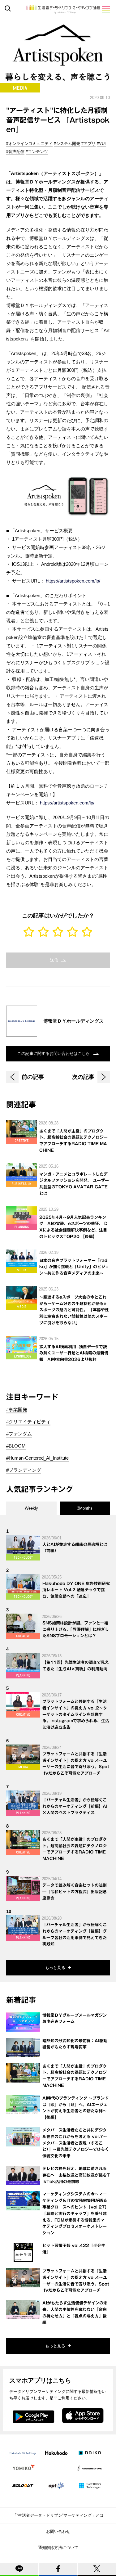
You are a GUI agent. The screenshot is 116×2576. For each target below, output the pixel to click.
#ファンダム (19, 1434)
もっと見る (55, 1968)
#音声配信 (15, 152)
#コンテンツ (37, 152)
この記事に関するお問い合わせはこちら (54, 1054)
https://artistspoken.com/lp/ (73, 581)
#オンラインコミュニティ (29, 144)
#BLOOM (16, 1446)
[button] (106, 9)
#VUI (101, 144)
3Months (85, 1508)
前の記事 (33, 1077)
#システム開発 (67, 144)
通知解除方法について (58, 2548)
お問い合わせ (58, 2531)
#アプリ (88, 144)
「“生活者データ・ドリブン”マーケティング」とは (58, 2515)
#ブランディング (24, 1470)
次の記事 (83, 1077)
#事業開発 (17, 1410)
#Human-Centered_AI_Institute (37, 1458)
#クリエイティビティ (28, 1422)
